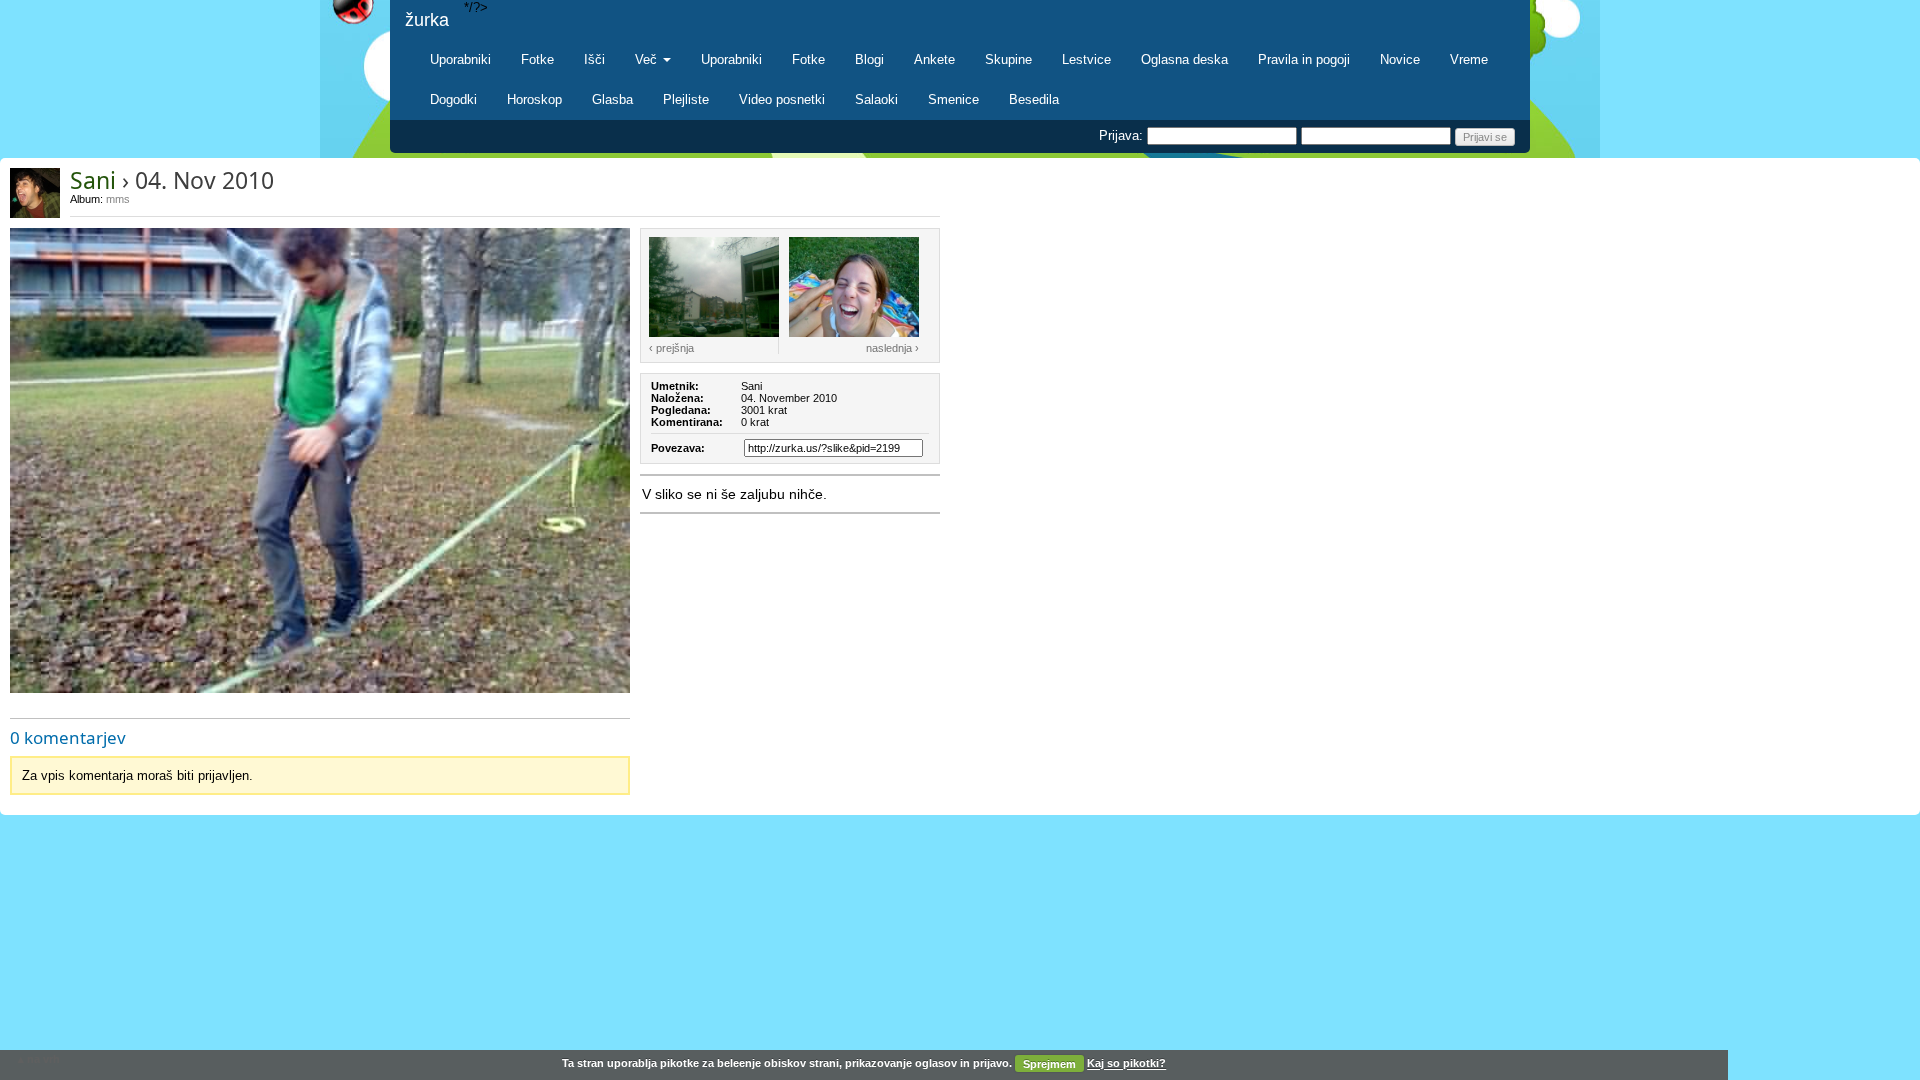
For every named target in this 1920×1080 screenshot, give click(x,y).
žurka (427, 20)
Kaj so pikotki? (1126, 1064)
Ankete (934, 59)
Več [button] (648, 59)
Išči (594, 59)
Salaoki (876, 99)
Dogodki (453, 99)
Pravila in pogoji (1304, 59)
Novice (1400, 59)
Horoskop (534, 99)
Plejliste (686, 99)
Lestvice (1086, 59)
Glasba (612, 99)
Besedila (1034, 99)
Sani (93, 180)
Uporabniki (460, 59)
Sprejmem (1049, 1064)
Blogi (869, 59)
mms (118, 199)
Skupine (1008, 59)
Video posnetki (782, 99)
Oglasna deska (1184, 59)
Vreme (1469, 59)
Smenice (953, 99)
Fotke (537, 59)
